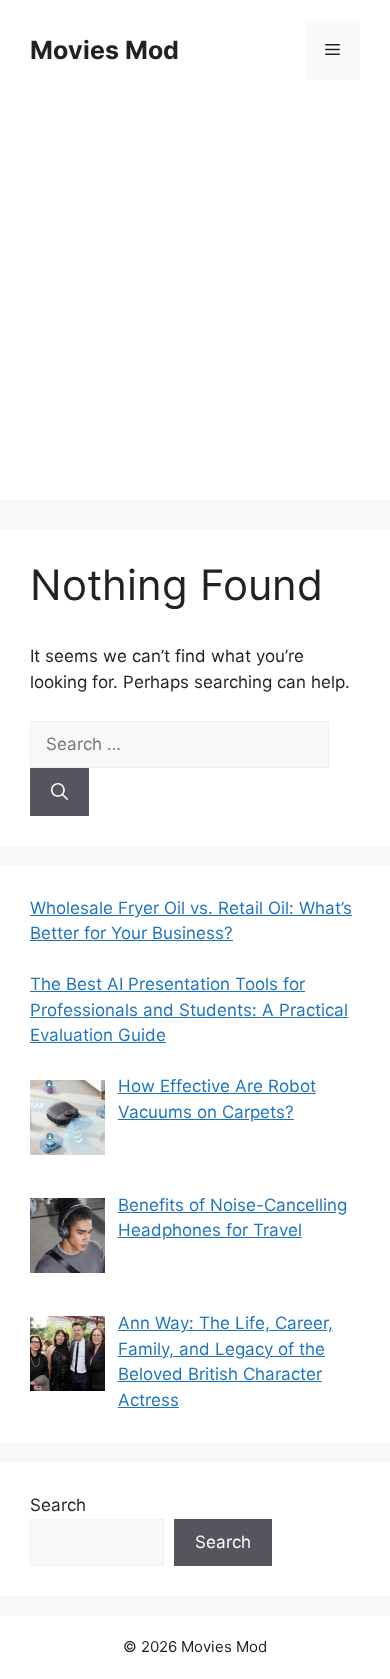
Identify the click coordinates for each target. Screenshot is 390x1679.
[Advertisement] (195, 305)
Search (58, 1505)
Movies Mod (104, 50)
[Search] (59, 792)
